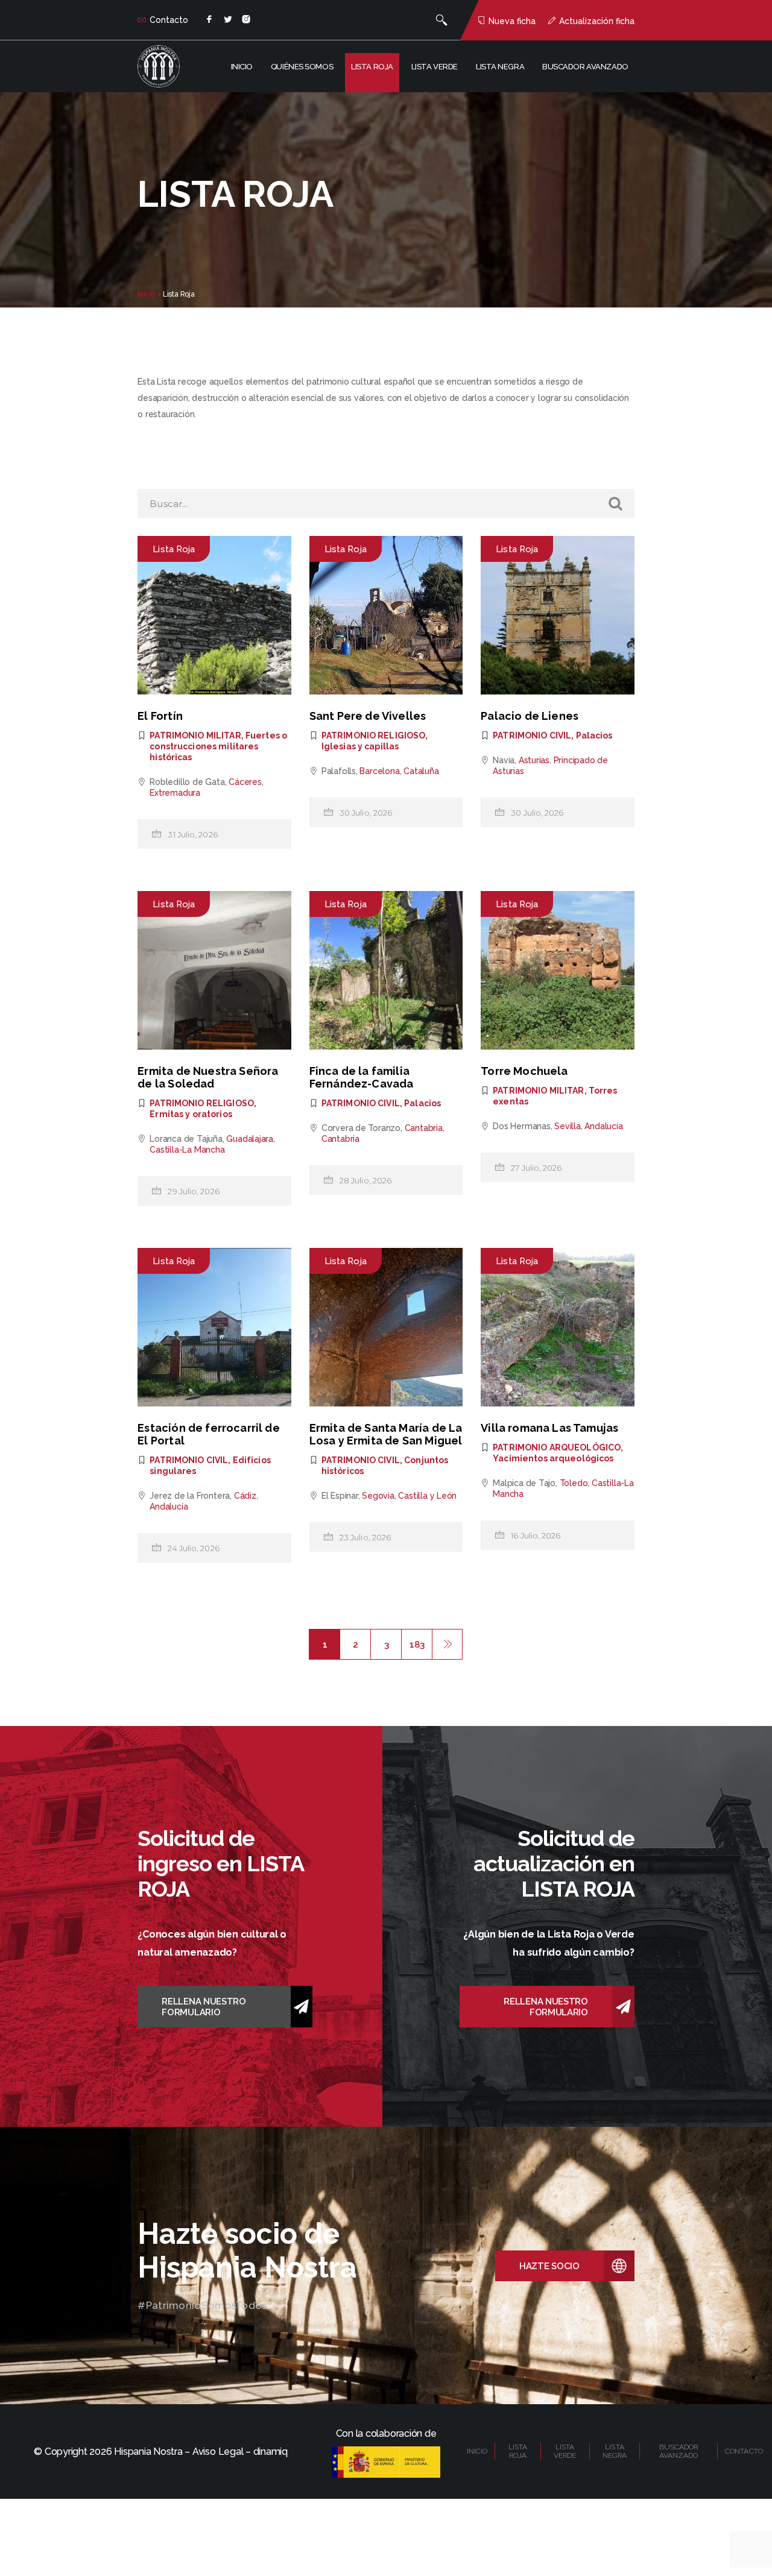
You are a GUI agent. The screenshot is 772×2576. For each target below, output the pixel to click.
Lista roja (372, 67)
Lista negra (500, 67)
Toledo (574, 1483)
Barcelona (379, 771)
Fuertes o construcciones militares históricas (218, 746)
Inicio (242, 67)
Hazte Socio (549, 2266)
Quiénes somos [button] (302, 67)
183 (417, 1645)
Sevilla (568, 1126)
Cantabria (424, 1128)
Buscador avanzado (585, 67)
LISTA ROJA (518, 2451)
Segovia (378, 1496)
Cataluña (421, 771)
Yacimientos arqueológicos (553, 1458)
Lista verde (435, 67)
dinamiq (271, 2452)
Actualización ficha (597, 21)
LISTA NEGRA (615, 2451)
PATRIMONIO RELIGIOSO (374, 735)
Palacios (594, 735)
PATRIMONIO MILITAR (195, 735)
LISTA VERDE (565, 2451)
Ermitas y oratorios (191, 1114)
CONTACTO (744, 2451)
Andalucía (603, 1126)
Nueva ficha (512, 21)
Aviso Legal (218, 2452)
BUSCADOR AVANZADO (679, 2451)
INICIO (477, 2451)
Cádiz (245, 1496)
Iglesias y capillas (360, 746)
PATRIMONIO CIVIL (532, 735)
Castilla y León (427, 1496)
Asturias (534, 760)
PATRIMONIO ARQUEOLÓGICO (557, 1447)
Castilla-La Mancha (187, 1150)
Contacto (169, 20)
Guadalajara (250, 1139)
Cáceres (245, 782)
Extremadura (175, 793)
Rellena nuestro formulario (204, 2007)
